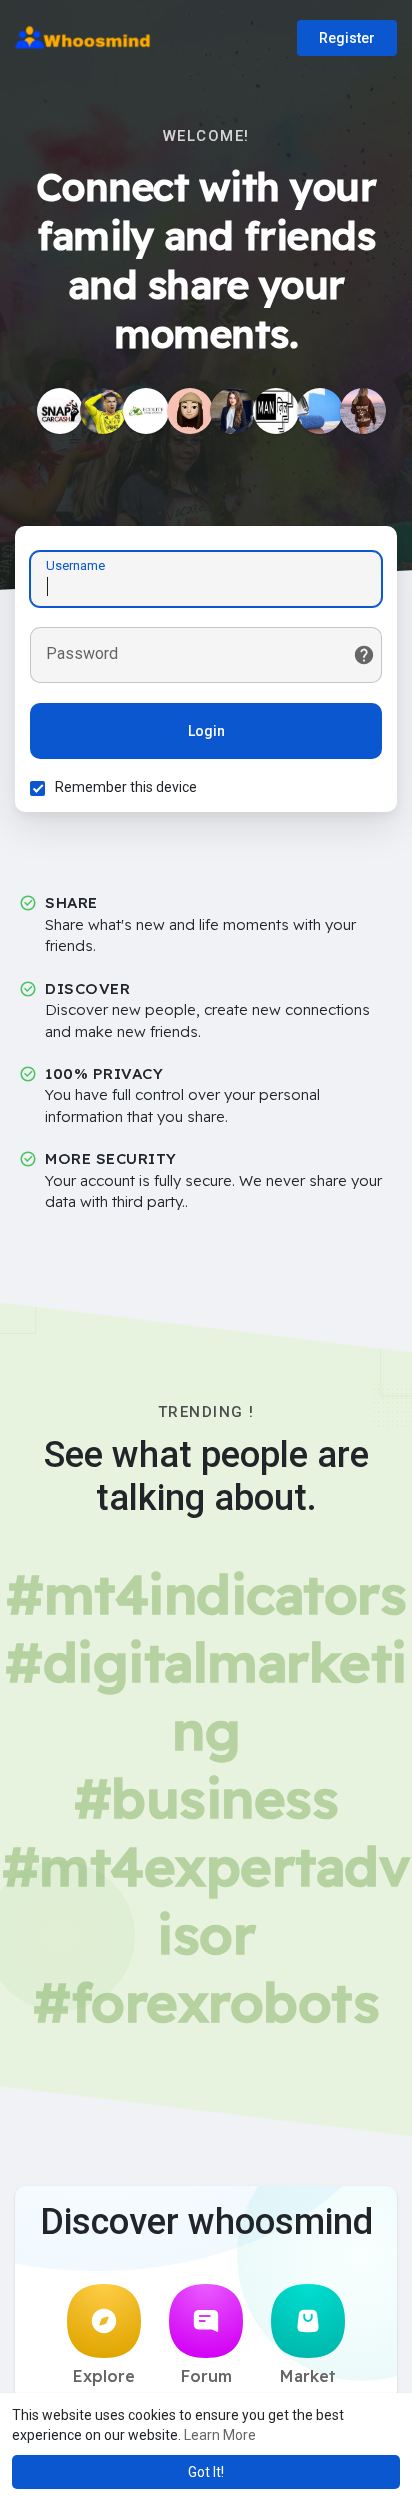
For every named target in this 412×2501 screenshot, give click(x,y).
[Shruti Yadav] (233, 411)
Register (347, 38)
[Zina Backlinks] (320, 411)
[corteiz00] (190, 411)
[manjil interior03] (276, 411)
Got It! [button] (206, 2472)
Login (206, 731)
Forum (206, 2376)
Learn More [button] (220, 2435)
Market (308, 2376)
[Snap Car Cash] (60, 411)
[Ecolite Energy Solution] (146, 411)
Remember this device (126, 787)
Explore (104, 2376)
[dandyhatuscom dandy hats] (363, 411)
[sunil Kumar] (103, 411)
